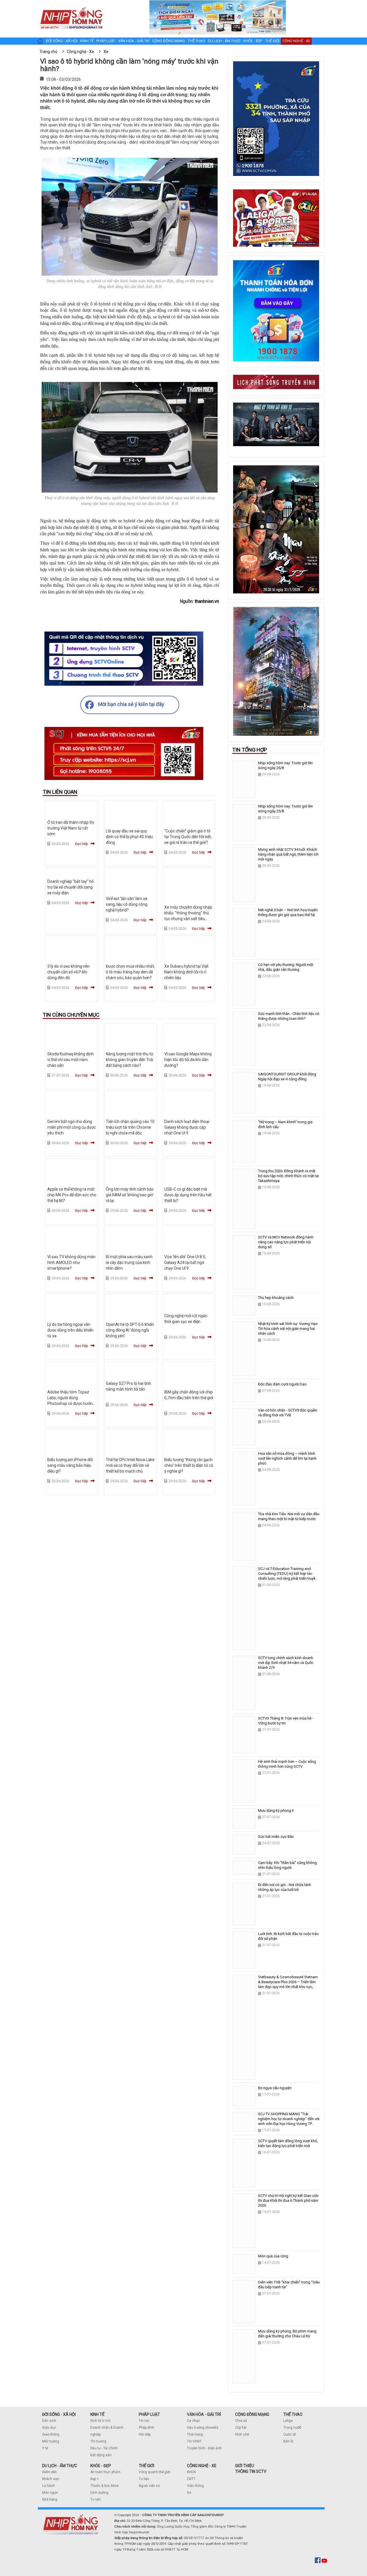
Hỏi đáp (145, 2434)
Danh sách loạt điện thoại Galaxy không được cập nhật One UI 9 (187, 1127)
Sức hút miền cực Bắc (276, 1837)
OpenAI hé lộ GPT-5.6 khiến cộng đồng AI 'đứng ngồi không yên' (130, 1330)
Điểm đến (49, 2472)
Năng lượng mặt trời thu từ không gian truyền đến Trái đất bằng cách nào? (130, 1060)
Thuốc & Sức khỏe (105, 2486)
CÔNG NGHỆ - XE (202, 2466)
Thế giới (272, 41)
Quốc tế (289, 2434)
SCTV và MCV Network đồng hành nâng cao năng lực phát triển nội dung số (286, 1242)
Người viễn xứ (149, 2486)
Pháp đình (147, 2428)
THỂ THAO (293, 2414)
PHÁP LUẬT (149, 2414)
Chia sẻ (241, 2421)
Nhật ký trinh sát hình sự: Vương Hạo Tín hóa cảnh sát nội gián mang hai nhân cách (288, 1329)
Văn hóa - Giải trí (134, 41)
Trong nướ (291, 2428)
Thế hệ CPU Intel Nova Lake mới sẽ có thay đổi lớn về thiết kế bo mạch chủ (130, 1465)
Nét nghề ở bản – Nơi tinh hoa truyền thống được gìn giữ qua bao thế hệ (288, 912)
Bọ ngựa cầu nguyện (275, 2088)
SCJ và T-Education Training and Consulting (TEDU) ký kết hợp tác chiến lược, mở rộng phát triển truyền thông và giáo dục (288, 1576)
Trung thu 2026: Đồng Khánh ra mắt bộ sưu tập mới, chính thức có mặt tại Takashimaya (288, 1176)
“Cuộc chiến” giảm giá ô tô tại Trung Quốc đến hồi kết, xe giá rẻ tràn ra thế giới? (188, 837)
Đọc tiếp (81, 844)
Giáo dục (49, 2428)
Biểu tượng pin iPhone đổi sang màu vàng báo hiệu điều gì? (70, 1465)
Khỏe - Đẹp (253, 41)
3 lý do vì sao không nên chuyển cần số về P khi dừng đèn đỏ (69, 972)
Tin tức (144, 2421)
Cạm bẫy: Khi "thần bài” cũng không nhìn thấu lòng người (287, 1865)
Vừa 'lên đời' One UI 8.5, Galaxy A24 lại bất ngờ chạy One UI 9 (185, 1262)
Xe (189, 2493)
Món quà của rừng (273, 2256)
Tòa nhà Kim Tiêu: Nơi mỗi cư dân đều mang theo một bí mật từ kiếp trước (289, 1516)
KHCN (191, 2472)
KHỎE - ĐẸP (101, 2466)
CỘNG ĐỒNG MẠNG (252, 2414)
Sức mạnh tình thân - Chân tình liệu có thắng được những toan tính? (289, 1016)
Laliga (288, 2421)
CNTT (191, 2479)
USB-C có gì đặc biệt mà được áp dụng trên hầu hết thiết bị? (188, 1195)
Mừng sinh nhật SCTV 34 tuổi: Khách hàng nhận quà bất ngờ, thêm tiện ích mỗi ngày (288, 854)
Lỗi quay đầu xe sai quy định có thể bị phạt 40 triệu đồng (129, 837)
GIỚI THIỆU (245, 2466)
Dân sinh (49, 2421)
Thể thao (196, 41)
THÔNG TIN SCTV (251, 2471)
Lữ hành (48, 2486)
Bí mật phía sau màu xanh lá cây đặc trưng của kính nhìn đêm (129, 1262)
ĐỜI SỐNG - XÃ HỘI (59, 2414)
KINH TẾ (97, 2414)
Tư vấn (96, 2499)
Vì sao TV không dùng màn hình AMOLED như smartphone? (71, 1262)
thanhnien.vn (207, 601)
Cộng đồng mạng (169, 41)
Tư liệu (144, 2479)
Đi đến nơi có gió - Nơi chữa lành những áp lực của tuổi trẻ (285, 1887)
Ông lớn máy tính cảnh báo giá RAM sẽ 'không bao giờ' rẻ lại (130, 1195)
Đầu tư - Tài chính (104, 2448)
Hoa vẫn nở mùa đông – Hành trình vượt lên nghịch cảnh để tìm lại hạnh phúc (287, 1458)
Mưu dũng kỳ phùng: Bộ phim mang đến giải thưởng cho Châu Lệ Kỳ (287, 2334)
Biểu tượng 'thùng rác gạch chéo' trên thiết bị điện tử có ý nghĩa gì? (189, 1465)
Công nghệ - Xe (296, 41)
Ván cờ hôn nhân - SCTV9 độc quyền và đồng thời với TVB (288, 1413)
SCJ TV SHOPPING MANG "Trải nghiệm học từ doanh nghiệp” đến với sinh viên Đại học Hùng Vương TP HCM (289, 2121)
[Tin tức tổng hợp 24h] (71, 6)
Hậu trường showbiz (203, 2428)
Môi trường (51, 2441)
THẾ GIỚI (147, 2466)
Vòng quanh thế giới (155, 2472)
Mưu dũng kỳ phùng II (276, 1811)
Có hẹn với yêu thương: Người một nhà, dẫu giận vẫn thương (286, 967)
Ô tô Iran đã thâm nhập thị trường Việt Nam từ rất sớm (71, 828)
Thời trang (195, 2434)
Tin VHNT (194, 2441)
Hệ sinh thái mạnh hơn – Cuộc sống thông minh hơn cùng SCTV (287, 1764)
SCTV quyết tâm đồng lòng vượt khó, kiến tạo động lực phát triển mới (288, 2143)
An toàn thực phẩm (105, 2472)
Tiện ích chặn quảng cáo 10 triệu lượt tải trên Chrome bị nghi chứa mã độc (130, 1127)
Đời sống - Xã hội (62, 41)
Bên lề (288, 2441)
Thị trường (98, 2441)
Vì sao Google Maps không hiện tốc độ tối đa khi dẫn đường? (188, 1060)
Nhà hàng (50, 2499)
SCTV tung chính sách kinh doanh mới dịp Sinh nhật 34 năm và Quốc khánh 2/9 (286, 1663)
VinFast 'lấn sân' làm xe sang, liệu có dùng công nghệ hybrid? (127, 904)
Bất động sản (101, 2455)
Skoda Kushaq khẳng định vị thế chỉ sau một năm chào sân (71, 1060)
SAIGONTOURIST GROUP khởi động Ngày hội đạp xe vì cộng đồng (287, 1077)
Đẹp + (95, 2479)
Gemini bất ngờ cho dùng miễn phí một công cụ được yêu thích (72, 1127)
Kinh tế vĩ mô (100, 2421)
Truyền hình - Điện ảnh (204, 2448)
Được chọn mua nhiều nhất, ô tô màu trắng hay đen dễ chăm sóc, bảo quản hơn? (130, 972)
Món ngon (50, 2493)
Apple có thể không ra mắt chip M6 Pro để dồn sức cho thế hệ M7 (72, 1195)
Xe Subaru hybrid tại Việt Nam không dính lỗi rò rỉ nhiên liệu (186, 972)
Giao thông (51, 2434)
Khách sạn (51, 2479)
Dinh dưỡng (99, 2493)
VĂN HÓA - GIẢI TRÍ (204, 2414)
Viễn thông (195, 2486)
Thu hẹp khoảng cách (276, 1298)
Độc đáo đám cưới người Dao (282, 1384)
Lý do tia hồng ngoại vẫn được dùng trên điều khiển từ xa (70, 1330)
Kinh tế (87, 41)
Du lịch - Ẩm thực (224, 41)
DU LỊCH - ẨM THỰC (60, 2466)
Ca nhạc (194, 2421)
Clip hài (241, 2428)
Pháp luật (106, 41)
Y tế (45, 2448)
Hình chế (242, 2434)
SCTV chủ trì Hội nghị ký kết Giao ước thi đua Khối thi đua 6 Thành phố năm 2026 (288, 2200)
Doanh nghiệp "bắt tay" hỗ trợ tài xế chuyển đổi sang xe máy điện (71, 887)
